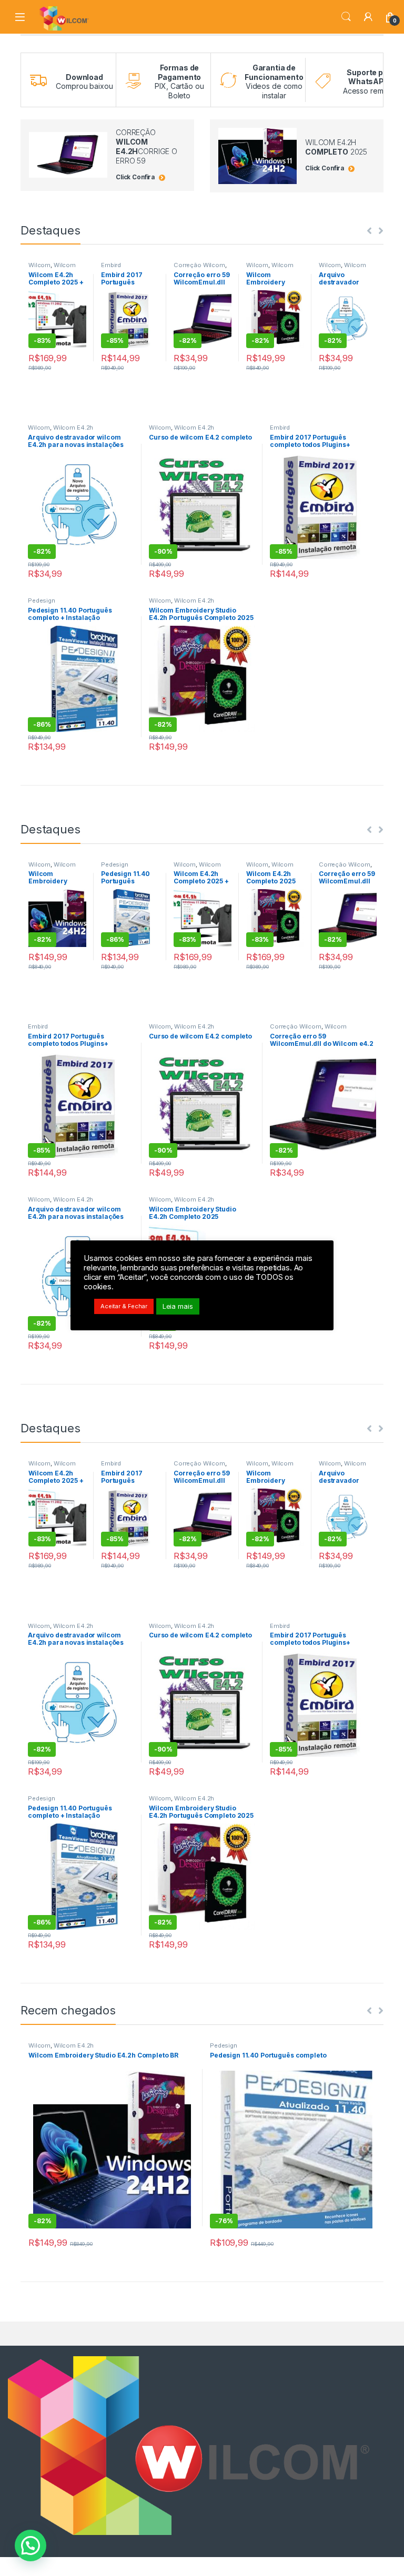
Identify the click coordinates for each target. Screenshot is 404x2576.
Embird (111, 265)
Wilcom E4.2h (73, 427)
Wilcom (39, 265)
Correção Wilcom (199, 265)
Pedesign (42, 600)
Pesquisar (346, 17)
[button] (31, 2546)
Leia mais (178, 1306)
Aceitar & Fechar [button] (124, 1306)
